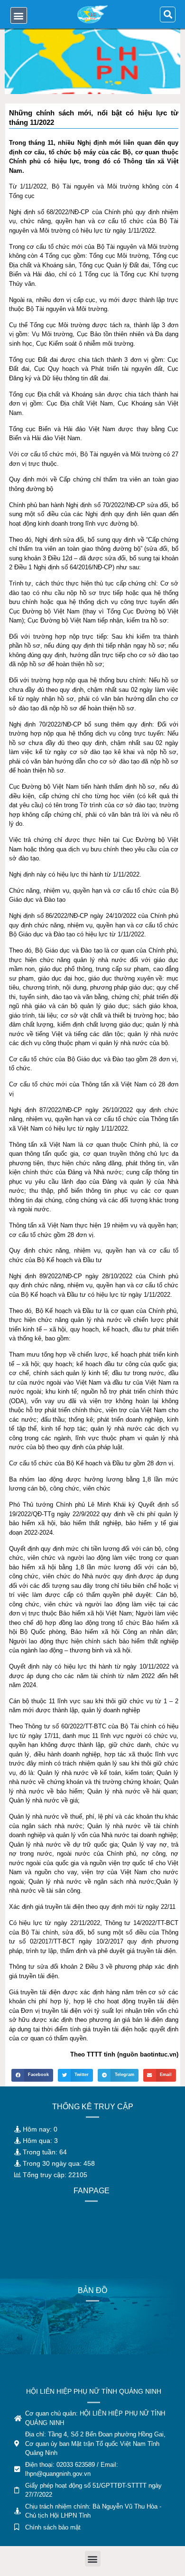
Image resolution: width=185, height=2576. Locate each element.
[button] (19, 15)
